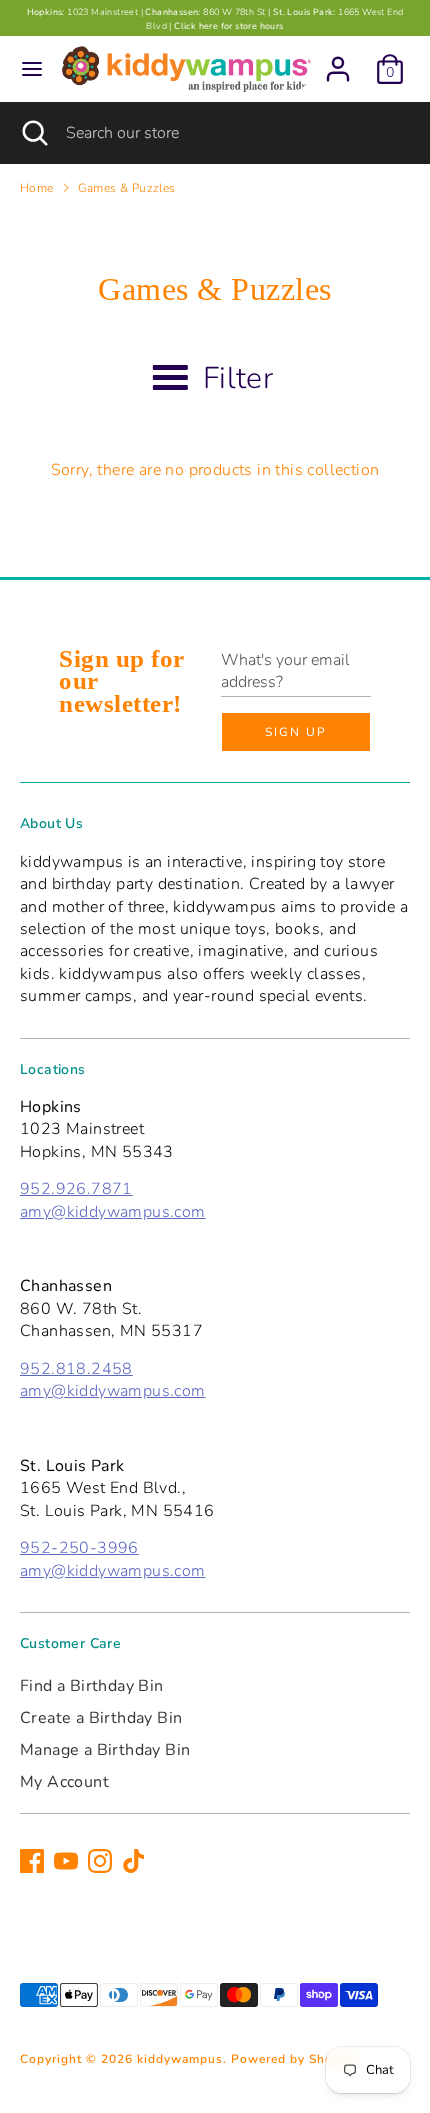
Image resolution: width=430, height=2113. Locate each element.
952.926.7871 (76, 1189)
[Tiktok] (134, 1861)
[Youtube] (66, 1861)
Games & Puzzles (127, 188)
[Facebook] (32, 1861)
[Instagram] (100, 1861)
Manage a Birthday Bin (105, 1750)
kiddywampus (180, 2059)
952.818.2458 (76, 1369)
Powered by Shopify (294, 2059)
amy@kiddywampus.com (113, 1212)
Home (37, 188)
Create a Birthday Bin (101, 1718)
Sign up (296, 732)
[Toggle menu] (32, 69)
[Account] (338, 60)
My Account (64, 1782)
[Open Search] (33, 133)
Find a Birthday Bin (92, 1686)
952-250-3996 (79, 1548)
